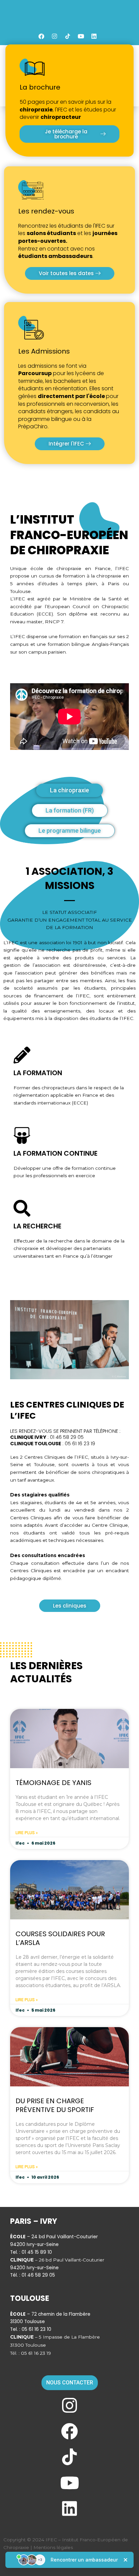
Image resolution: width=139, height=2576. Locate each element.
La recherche (37, 1226)
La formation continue (55, 1153)
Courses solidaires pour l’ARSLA (60, 1938)
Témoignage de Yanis (53, 1783)
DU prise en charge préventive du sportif (55, 2105)
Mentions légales (53, 2547)
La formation (38, 1073)
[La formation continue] (22, 1135)
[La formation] (22, 1055)
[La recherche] (22, 1208)
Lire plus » (27, 1833)
